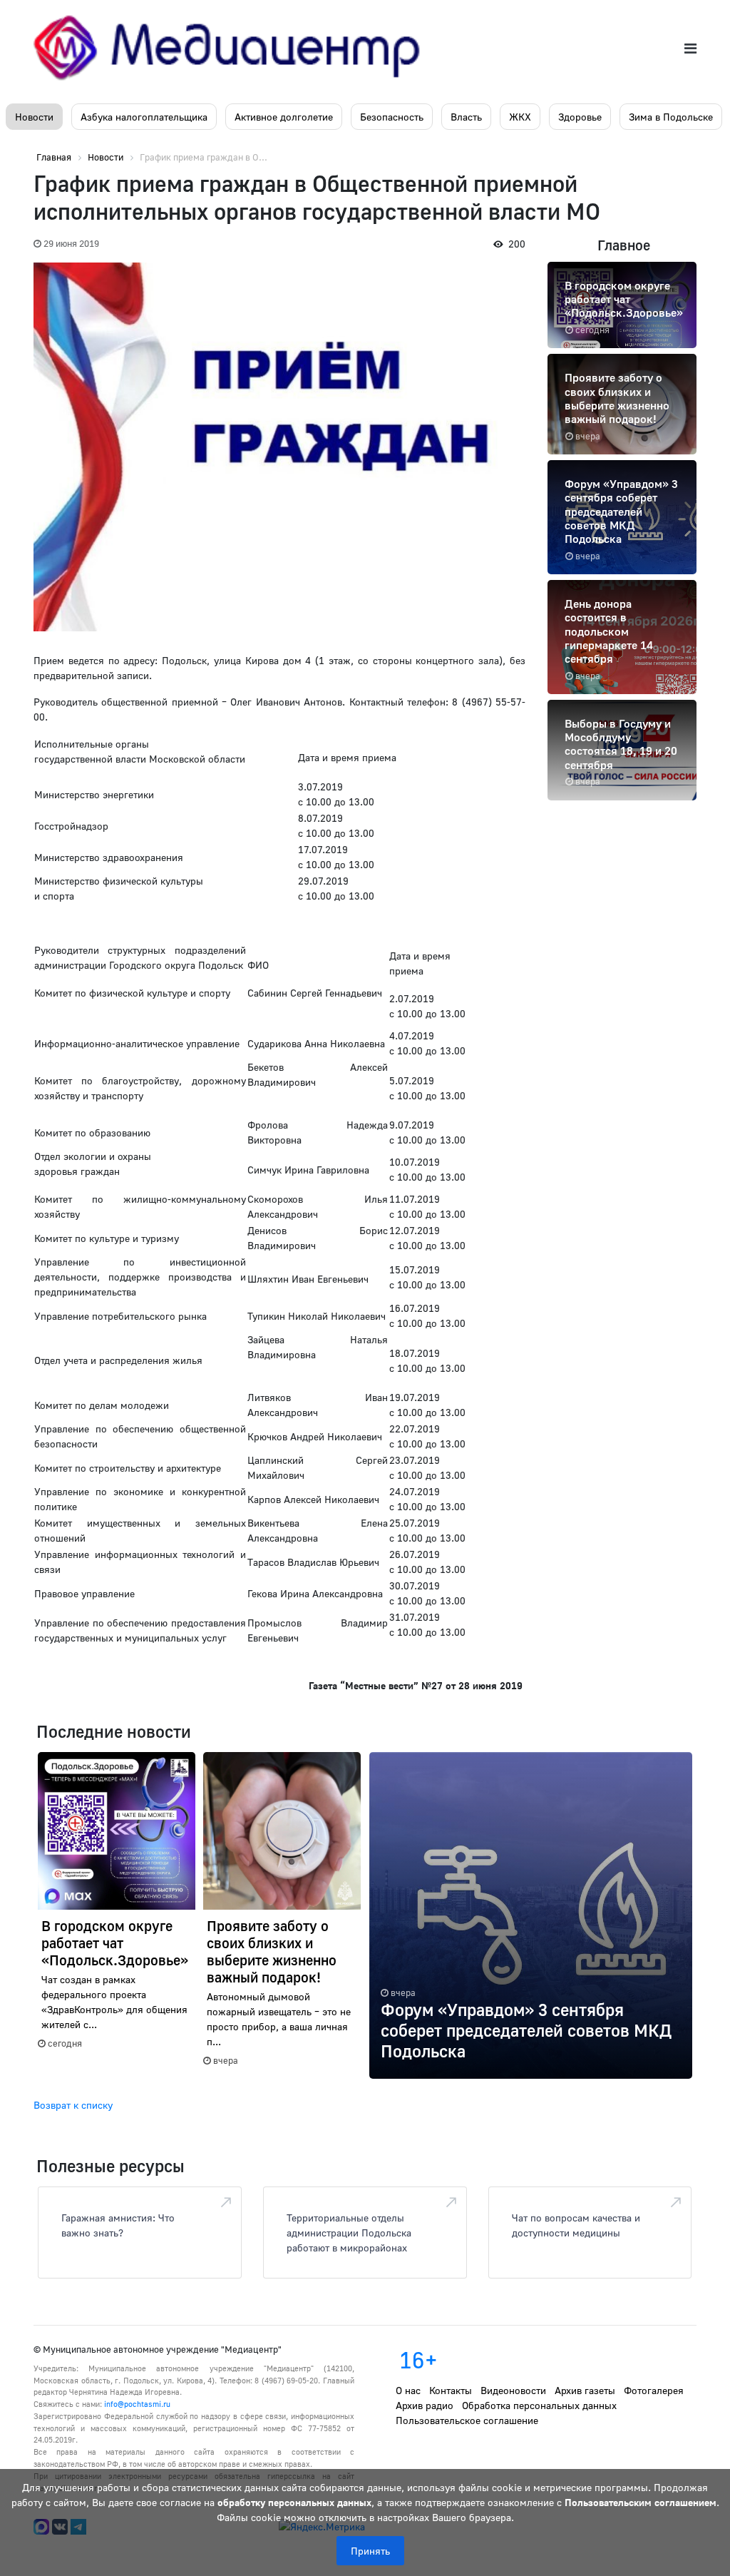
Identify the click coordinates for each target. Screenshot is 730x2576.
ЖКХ (520, 117)
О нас (408, 2390)
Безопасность (392, 117)
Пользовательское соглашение (467, 2420)
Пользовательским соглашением (641, 2502)
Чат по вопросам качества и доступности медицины (576, 2225)
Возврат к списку (73, 2105)
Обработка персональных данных (539, 2405)
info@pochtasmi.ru (137, 2404)
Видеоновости (513, 2390)
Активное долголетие (284, 117)
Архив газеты (585, 2390)
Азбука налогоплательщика (144, 117)
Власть (466, 117)
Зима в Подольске (671, 117)
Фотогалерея (654, 2390)
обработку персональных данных (294, 2502)
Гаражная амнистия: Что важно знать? (118, 2225)
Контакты (451, 2390)
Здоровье (580, 117)
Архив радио (425, 2405)
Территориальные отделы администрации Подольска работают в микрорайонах (349, 2233)
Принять (370, 2551)
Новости (34, 117)
